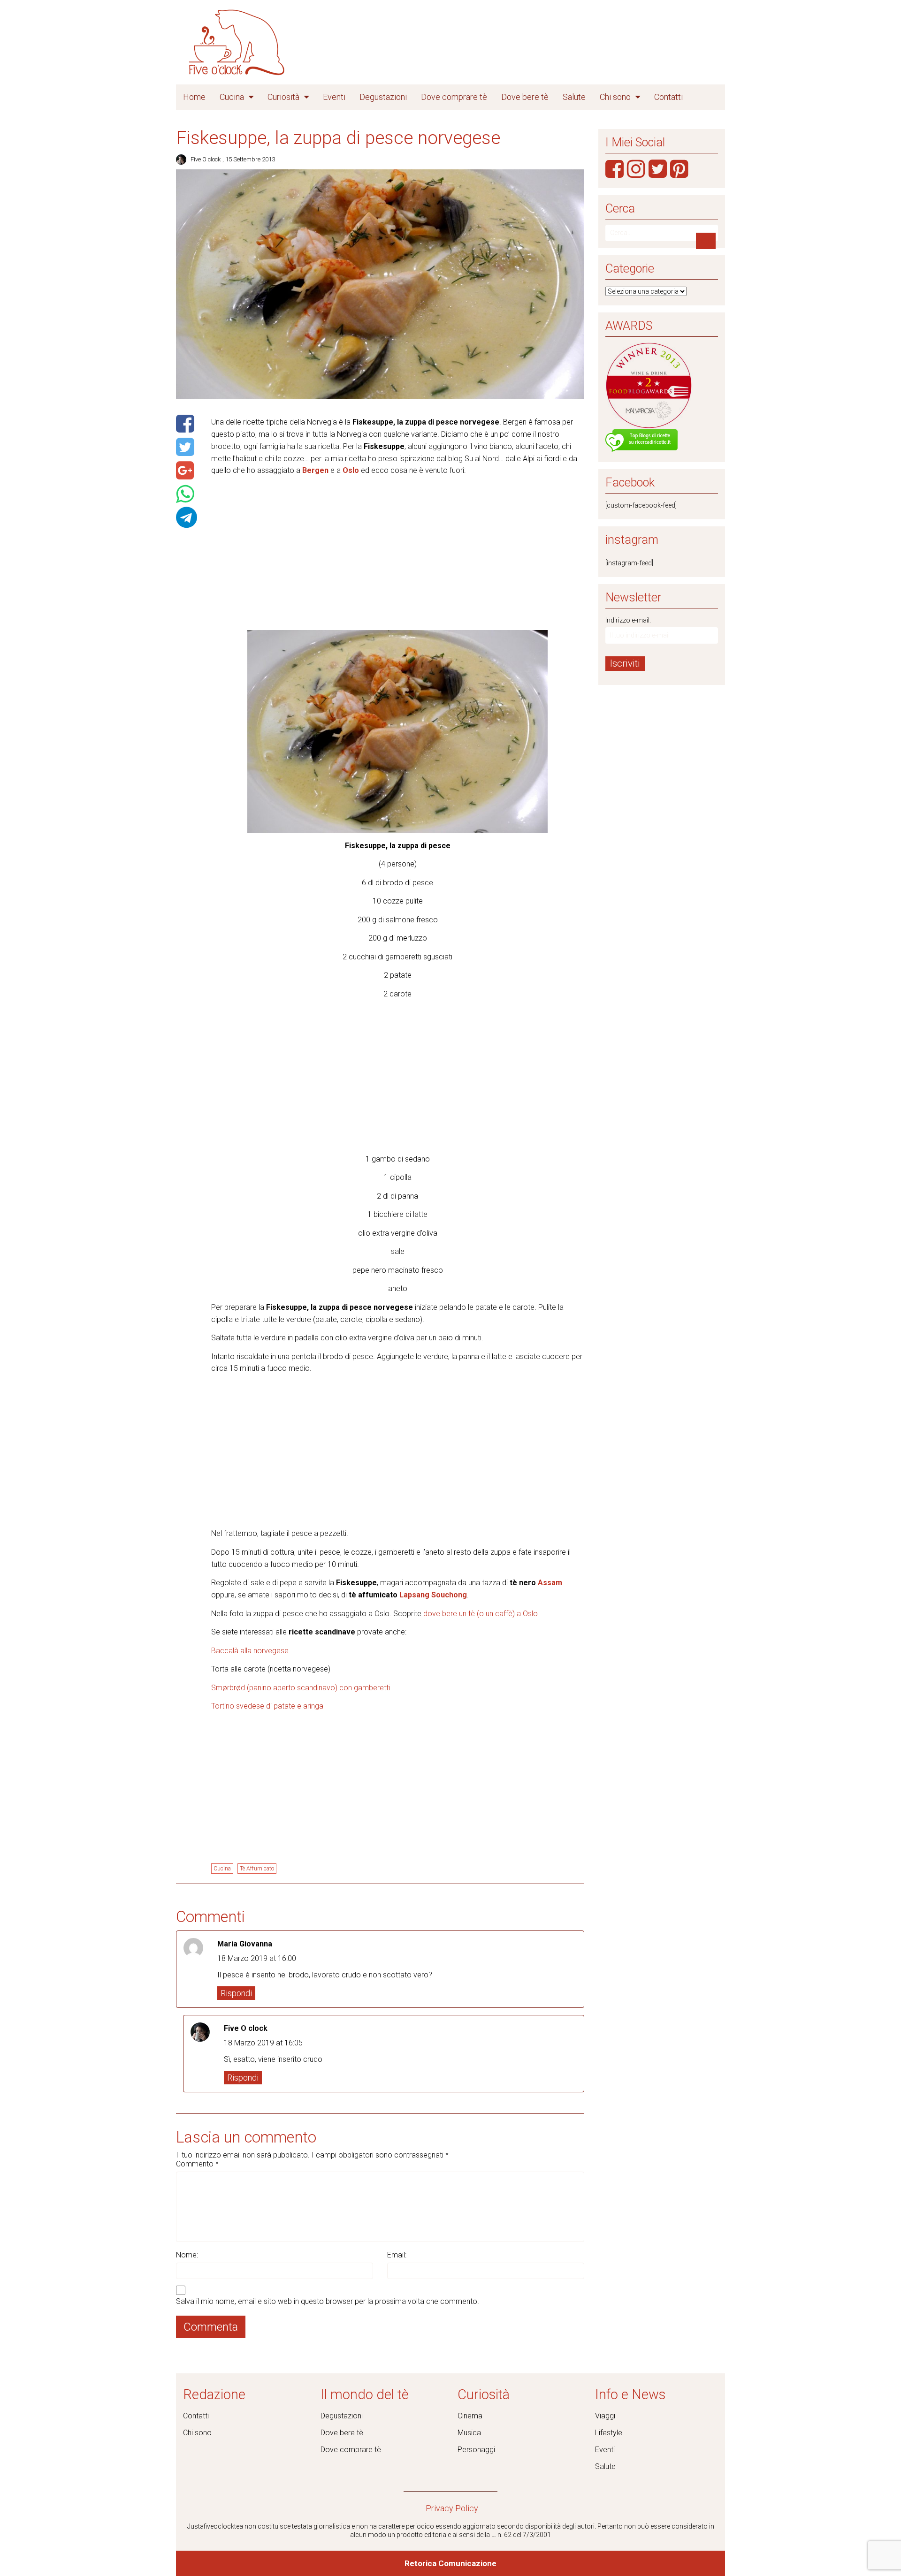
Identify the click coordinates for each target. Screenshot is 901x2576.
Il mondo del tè (365, 2394)
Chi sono (615, 97)
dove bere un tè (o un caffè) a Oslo (481, 1614)
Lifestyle (609, 2433)
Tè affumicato (257, 1869)
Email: (397, 2255)
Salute (574, 97)
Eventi (334, 97)
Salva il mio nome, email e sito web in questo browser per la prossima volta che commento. (328, 2301)
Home (194, 97)
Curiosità (283, 97)
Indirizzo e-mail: (628, 620)
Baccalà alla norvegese (250, 1651)
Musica (469, 2433)
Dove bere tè (525, 97)
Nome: (187, 2255)
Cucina (232, 97)
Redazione (214, 2394)
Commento (197, 2164)
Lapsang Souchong (433, 1595)
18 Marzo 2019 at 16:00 (257, 1958)
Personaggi (476, 2450)
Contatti (668, 97)
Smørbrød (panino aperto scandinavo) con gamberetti (301, 1688)
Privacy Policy (452, 2508)
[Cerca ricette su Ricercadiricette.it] (641, 441)
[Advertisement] (398, 549)
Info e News (630, 2394)
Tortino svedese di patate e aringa (267, 1706)
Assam (550, 1583)
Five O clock (206, 159)
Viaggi (605, 2416)
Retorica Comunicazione (450, 2563)
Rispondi (236, 1993)
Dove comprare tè (454, 97)
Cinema (470, 2416)
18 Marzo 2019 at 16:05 (263, 2043)
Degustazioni (383, 97)
